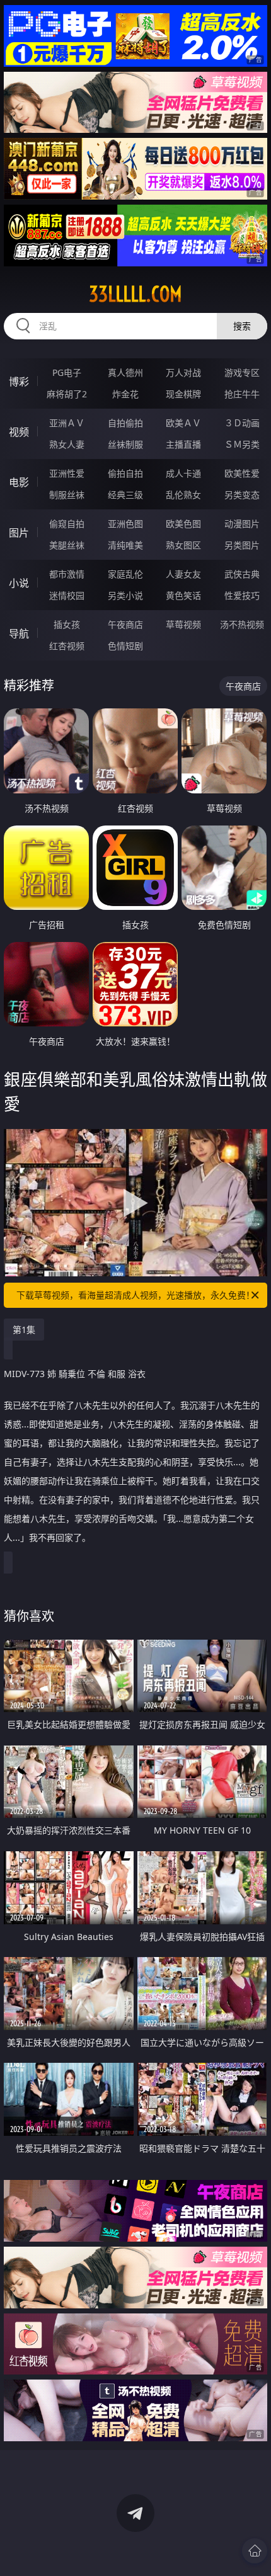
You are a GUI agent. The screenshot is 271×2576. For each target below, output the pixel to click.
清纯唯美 (125, 545)
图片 (19, 533)
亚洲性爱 (67, 473)
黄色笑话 (183, 595)
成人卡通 (183, 473)
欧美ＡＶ (183, 423)
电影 (19, 482)
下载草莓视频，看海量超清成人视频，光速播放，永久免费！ (135, 1295)
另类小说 (125, 595)
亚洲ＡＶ (67, 423)
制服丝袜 (67, 495)
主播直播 (183, 444)
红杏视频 (67, 646)
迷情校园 (67, 595)
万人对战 (183, 372)
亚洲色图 (125, 524)
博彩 (19, 382)
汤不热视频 (242, 624)
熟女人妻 (67, 444)
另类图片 (242, 545)
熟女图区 (183, 545)
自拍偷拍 (125, 423)
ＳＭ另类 (242, 444)
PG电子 (67, 372)
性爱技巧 (242, 595)
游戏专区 (242, 372)
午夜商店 (125, 624)
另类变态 (242, 495)
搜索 (242, 326)
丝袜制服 (125, 444)
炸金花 (125, 394)
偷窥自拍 (67, 524)
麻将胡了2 (67, 394)
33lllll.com (135, 294)
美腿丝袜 (67, 545)
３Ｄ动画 (242, 423)
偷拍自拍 (125, 473)
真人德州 (125, 372)
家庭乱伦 (125, 574)
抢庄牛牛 (242, 394)
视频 (19, 432)
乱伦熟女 (183, 495)
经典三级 (125, 495)
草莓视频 (183, 624)
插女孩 (67, 624)
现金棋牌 (183, 394)
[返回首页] (255, 2551)
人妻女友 (183, 574)
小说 (19, 583)
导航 (19, 633)
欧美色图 (183, 524)
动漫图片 (242, 524)
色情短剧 (125, 646)
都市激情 (67, 574)
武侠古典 (242, 574)
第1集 (24, 1330)
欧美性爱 (242, 473)
